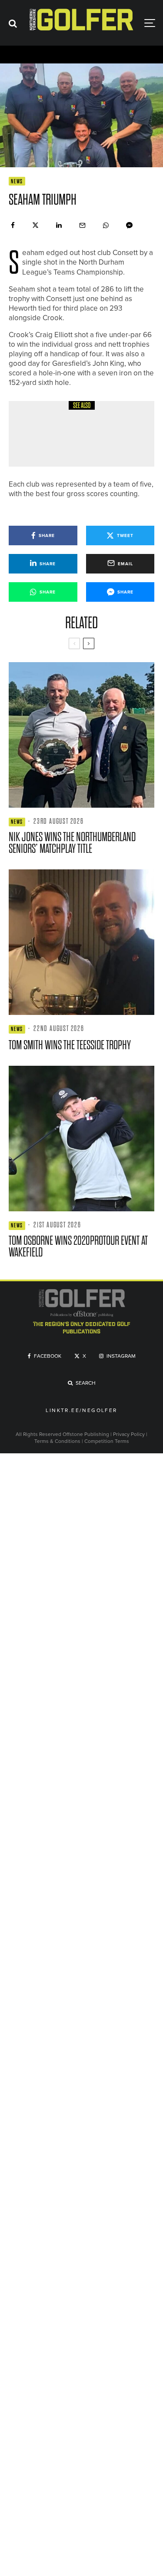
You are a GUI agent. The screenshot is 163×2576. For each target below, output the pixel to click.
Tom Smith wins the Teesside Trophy (70, 1045)
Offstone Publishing (86, 1434)
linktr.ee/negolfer (81, 1411)
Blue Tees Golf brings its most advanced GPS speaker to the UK (100, 440)
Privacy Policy (129, 1434)
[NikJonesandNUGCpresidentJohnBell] (81, 735)
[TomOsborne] (81, 1139)
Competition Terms (107, 1441)
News (17, 181)
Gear (66, 415)
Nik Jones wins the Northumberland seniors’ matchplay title (72, 843)
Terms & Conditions (58, 1441)
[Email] (82, 225)
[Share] (13, 225)
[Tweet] (35, 225)
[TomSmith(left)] (81, 942)
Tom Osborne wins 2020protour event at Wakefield (78, 1247)
